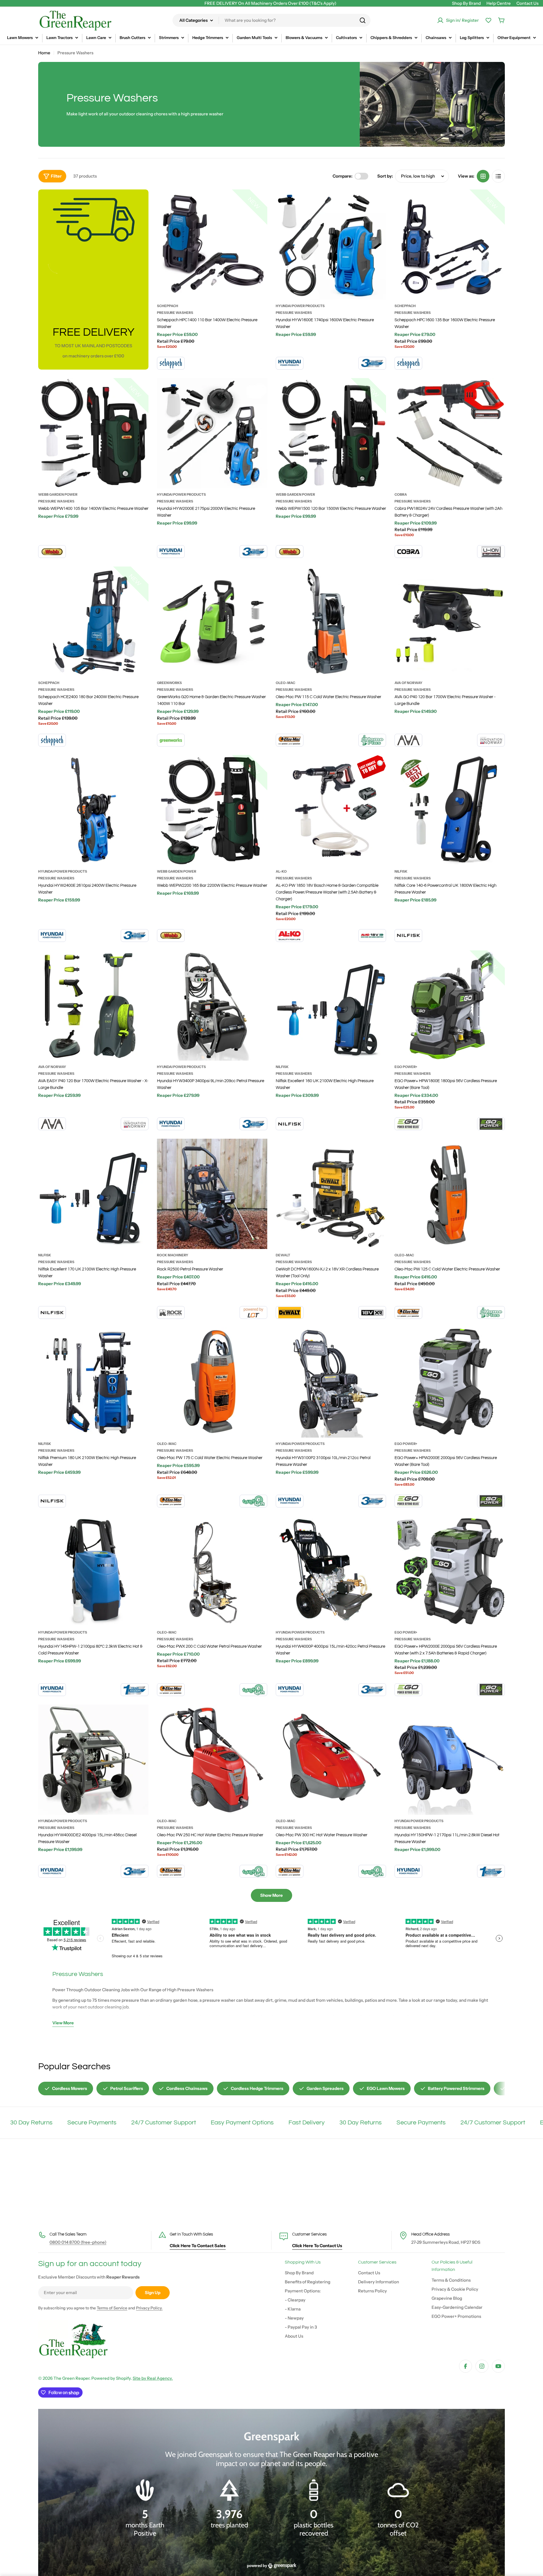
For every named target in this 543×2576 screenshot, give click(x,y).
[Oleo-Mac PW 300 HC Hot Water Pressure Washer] (331, 1760)
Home (44, 53)
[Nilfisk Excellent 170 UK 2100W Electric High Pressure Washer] (93, 1194)
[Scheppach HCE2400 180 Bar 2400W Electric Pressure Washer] (93, 622)
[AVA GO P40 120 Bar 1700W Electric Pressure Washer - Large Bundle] (450, 622)
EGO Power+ (406, 1067)
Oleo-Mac (285, 683)
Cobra (401, 494)
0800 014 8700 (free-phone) (78, 2242)
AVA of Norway (409, 683)
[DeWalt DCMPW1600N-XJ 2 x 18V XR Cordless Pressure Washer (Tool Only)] (331, 1194)
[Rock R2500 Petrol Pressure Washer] (212, 1194)
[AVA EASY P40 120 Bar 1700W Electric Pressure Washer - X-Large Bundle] (93, 1006)
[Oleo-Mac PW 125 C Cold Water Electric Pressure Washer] (450, 1194)
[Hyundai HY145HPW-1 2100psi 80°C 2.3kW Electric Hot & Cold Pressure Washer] (93, 1571)
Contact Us (527, 3)
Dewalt (283, 1255)
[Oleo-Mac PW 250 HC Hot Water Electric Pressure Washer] (212, 1760)
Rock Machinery (173, 1255)
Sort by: (385, 176)
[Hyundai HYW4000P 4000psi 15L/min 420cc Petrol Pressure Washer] (331, 1571)
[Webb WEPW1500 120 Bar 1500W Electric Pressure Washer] (331, 433)
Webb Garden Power (58, 494)
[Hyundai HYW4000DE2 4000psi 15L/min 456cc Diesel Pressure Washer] (93, 1760)
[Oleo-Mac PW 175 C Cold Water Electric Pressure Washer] (212, 1382)
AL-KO (281, 871)
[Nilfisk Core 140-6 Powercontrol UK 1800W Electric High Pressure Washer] (450, 810)
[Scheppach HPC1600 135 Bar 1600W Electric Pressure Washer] (450, 245)
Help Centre (499, 3)
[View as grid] (483, 176)
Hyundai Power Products (300, 306)
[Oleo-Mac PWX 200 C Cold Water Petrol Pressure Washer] (212, 1571)
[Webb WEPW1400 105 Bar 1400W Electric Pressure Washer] (93, 433)
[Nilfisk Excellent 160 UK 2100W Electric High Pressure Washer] (331, 1006)
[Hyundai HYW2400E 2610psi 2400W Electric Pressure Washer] (93, 810)
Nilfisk (401, 871)
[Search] (363, 20)
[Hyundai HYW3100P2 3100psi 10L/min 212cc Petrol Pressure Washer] (331, 1382)
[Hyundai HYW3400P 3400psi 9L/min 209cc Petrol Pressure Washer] (212, 1006)
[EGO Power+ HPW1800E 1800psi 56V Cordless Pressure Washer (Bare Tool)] (450, 1006)
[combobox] (271, 20)
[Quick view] (259, 202)
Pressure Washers (175, 313)
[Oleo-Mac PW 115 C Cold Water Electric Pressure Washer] (331, 622)
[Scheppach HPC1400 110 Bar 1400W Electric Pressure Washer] (212, 245)
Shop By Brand (466, 3)
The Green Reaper (71, 2378)
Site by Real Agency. (153, 2378)
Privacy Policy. (149, 2308)
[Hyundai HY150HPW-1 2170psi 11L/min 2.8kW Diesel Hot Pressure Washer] (450, 1760)
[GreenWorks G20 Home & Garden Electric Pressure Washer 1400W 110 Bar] (212, 622)
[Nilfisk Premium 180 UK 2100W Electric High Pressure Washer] (93, 1382)
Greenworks (169, 683)
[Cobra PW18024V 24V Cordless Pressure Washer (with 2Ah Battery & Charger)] (450, 433)
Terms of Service (112, 2308)
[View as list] (498, 176)
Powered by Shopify (111, 2378)
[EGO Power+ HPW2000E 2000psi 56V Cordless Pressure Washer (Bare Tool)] (450, 1382)
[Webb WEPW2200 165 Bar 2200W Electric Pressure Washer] (212, 810)
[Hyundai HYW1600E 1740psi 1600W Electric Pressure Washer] (331, 245)
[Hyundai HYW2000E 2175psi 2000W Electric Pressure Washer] (212, 433)
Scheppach (168, 306)
